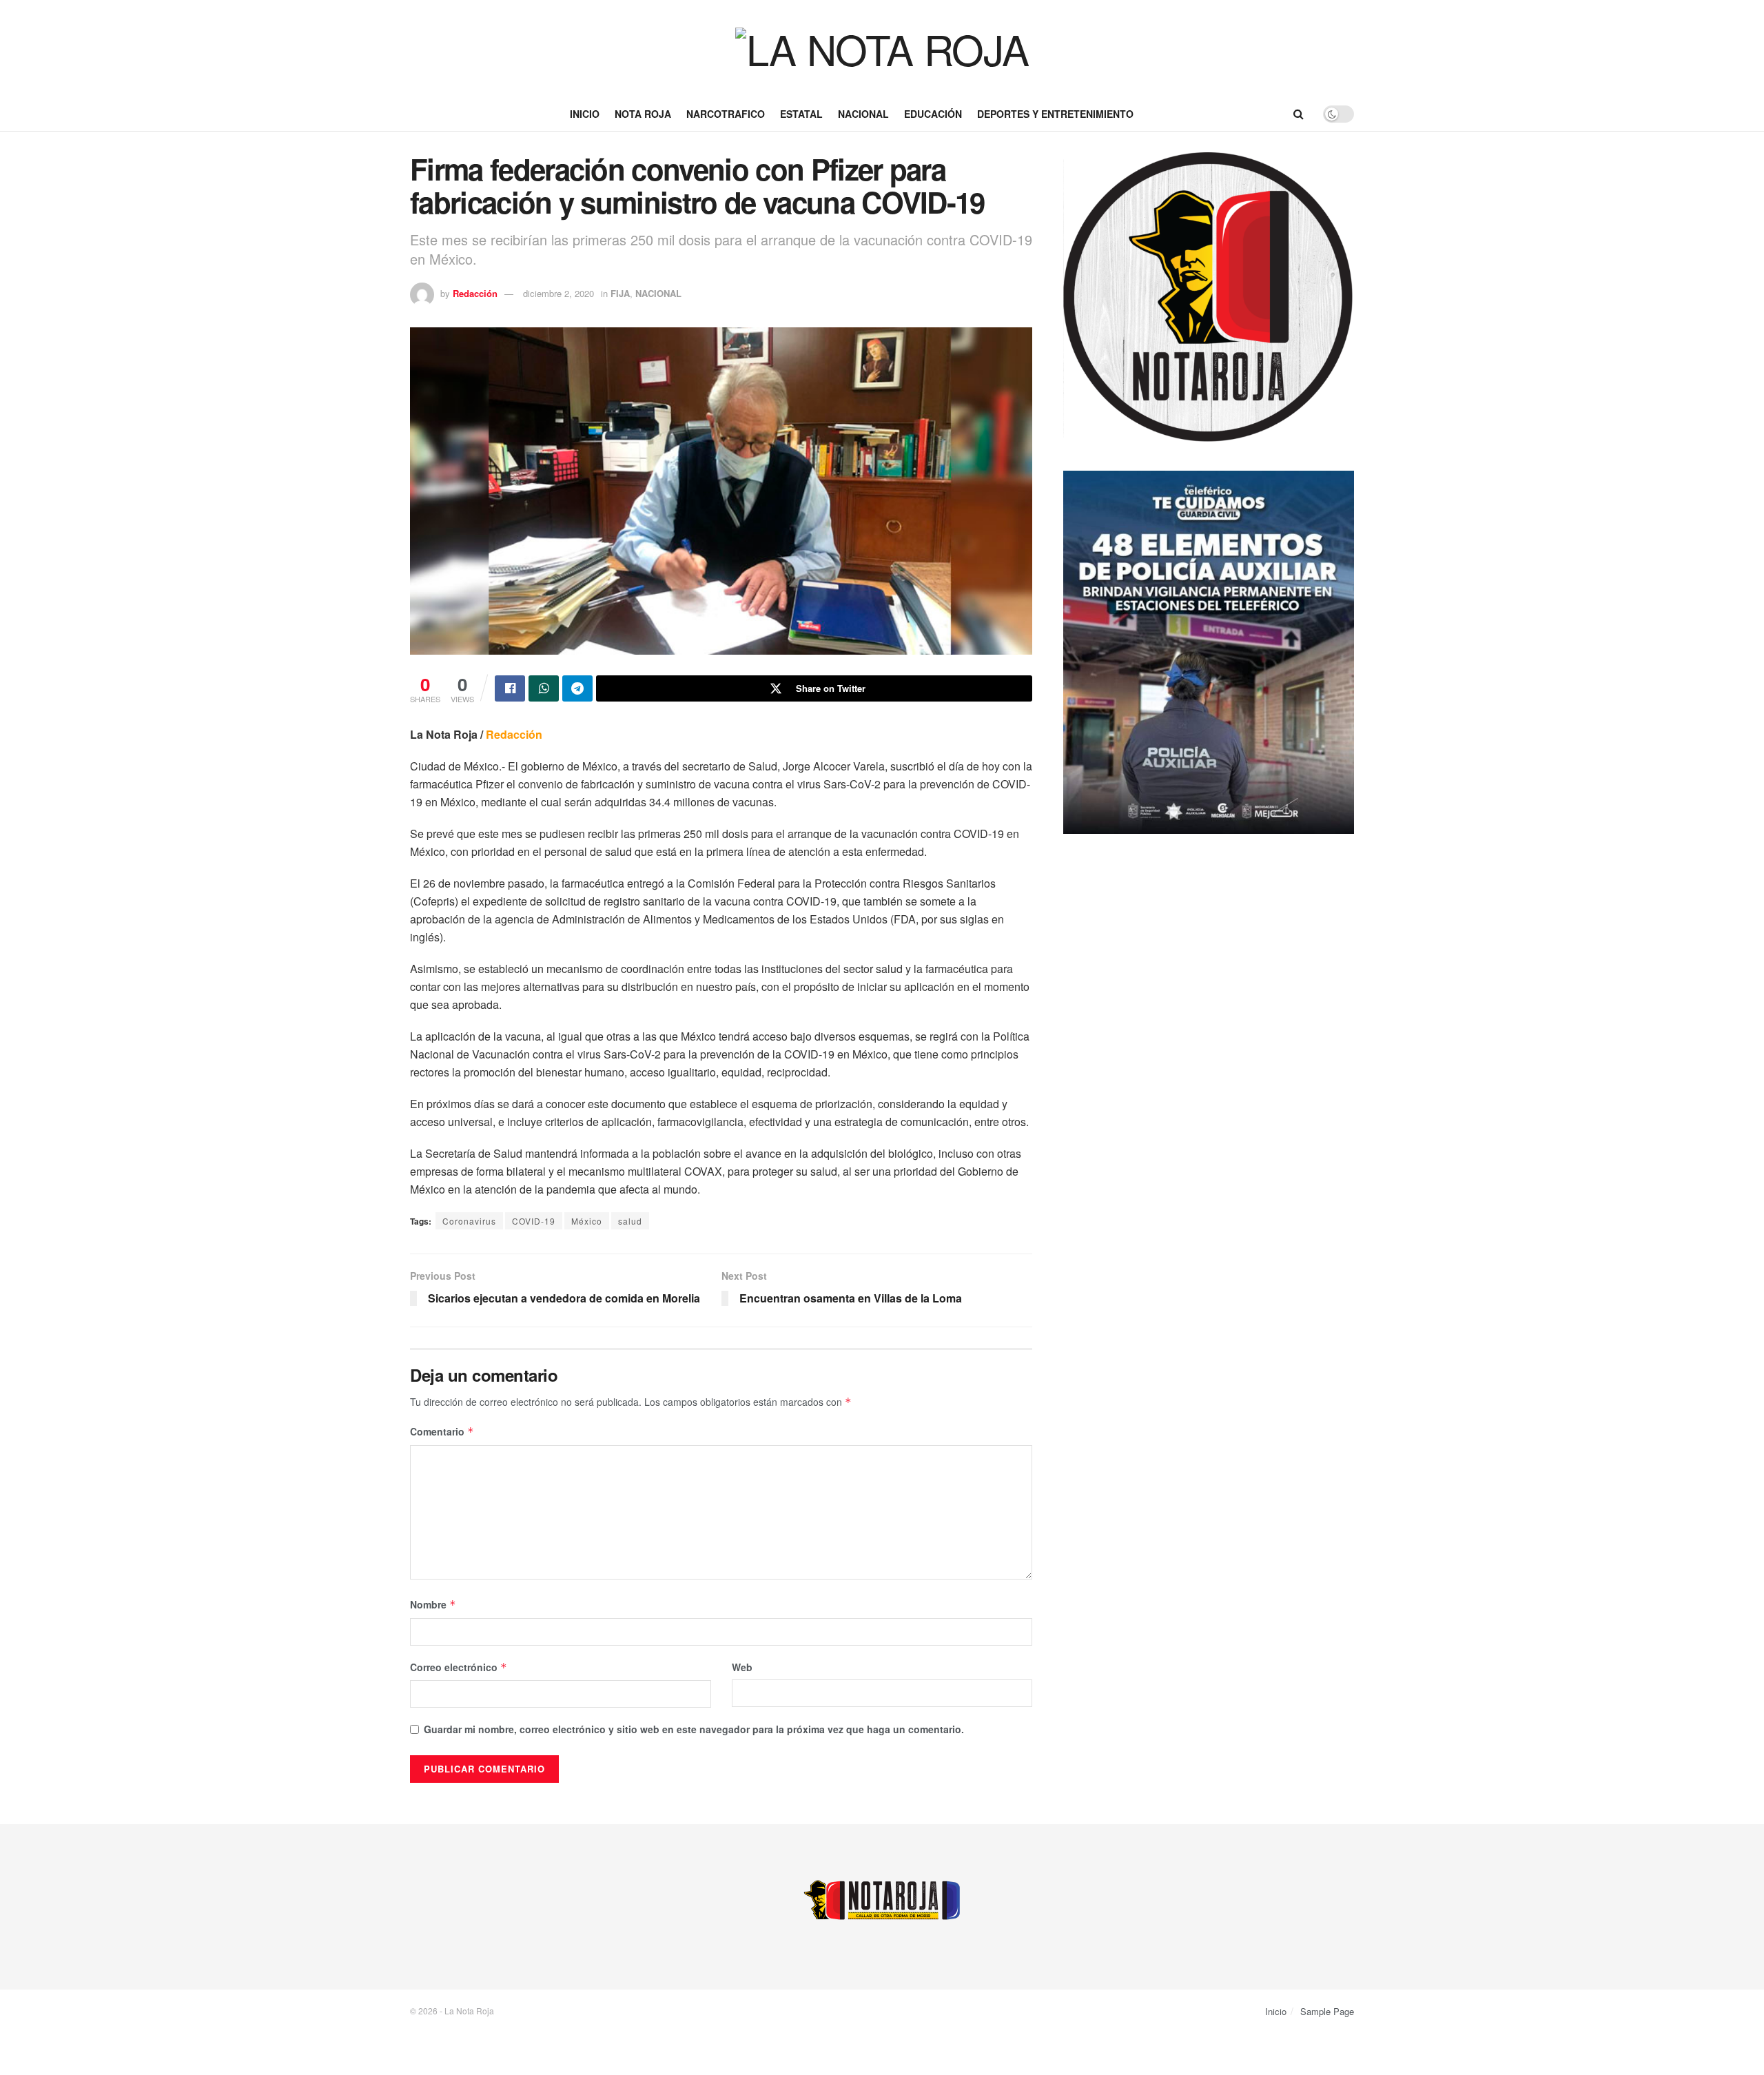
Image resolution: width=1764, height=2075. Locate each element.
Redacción (475, 293)
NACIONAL (863, 114)
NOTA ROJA (643, 114)
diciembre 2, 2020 (558, 293)
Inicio (585, 114)
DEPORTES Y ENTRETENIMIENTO (1055, 114)
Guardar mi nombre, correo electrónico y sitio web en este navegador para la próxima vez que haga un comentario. (694, 1729)
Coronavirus (469, 1221)
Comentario (442, 1431)
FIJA (620, 293)
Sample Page (1327, 2011)
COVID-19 (534, 1221)
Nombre (433, 1604)
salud (630, 1221)
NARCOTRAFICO (726, 114)
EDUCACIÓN (933, 114)
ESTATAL (801, 114)
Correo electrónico (459, 1667)
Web (742, 1667)
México (587, 1221)
